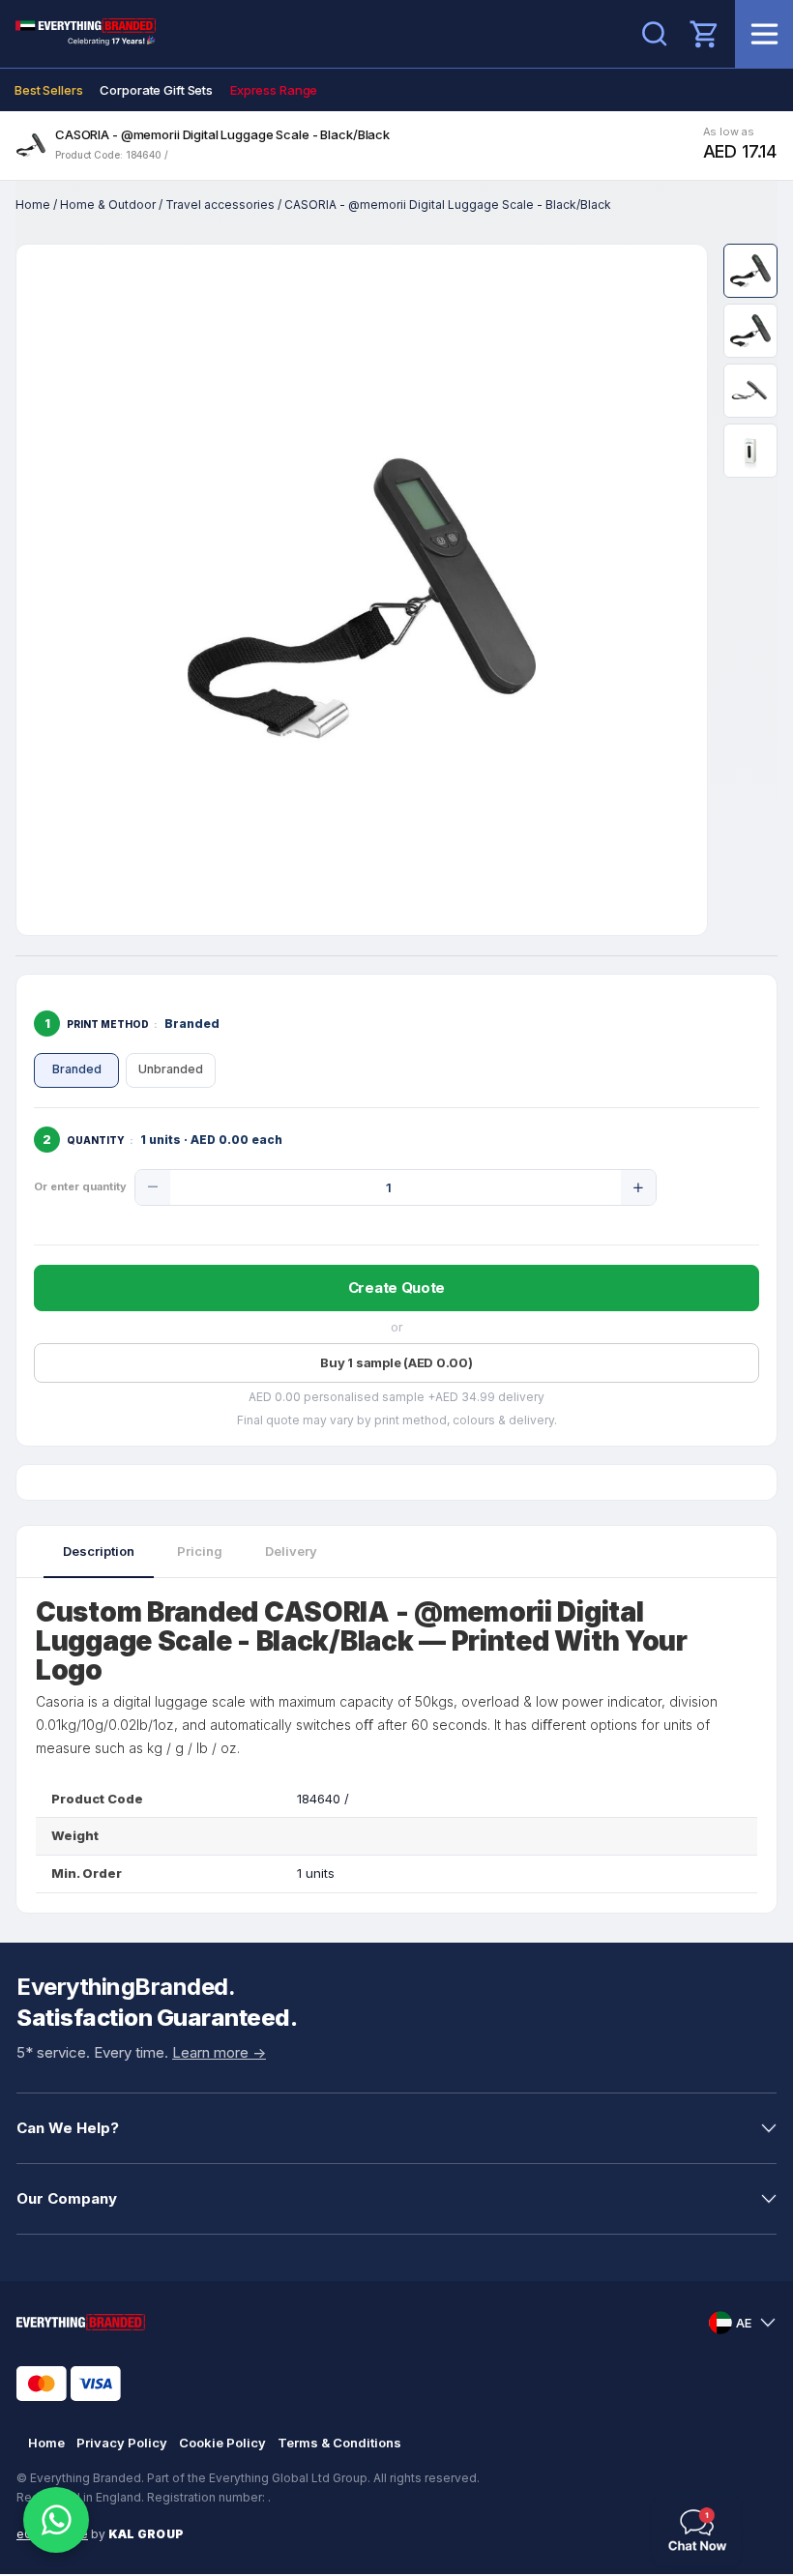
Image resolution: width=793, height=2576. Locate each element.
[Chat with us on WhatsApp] (56, 2520)
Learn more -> (219, 2052)
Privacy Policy (122, 2443)
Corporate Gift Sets (156, 90)
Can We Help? (68, 2128)
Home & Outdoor (108, 205)
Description (99, 1551)
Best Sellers (48, 90)
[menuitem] (48, 90)
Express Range (274, 90)
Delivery (291, 1551)
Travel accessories (220, 205)
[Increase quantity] (638, 1187)
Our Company (67, 2198)
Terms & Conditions (339, 2443)
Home (33, 205)
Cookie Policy (222, 2443)
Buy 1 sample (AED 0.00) (396, 1362)
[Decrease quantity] (153, 1187)
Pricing (200, 1551)
